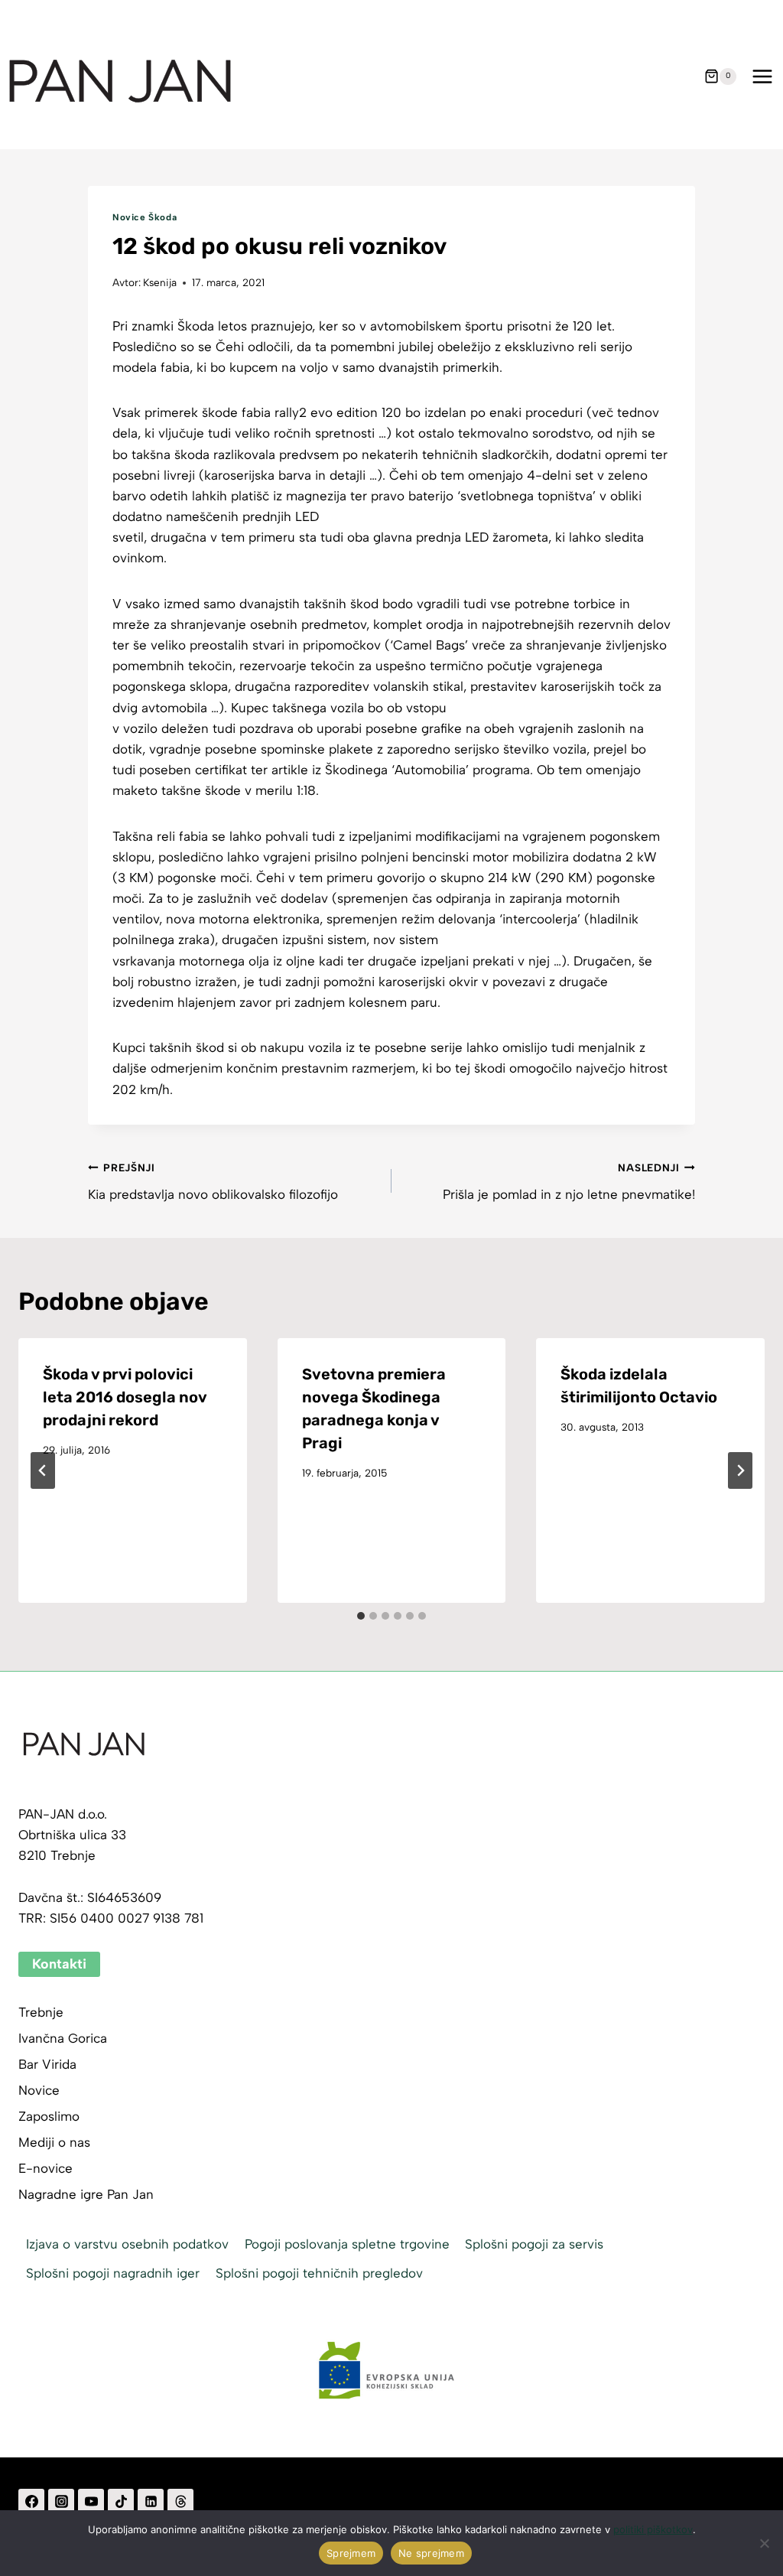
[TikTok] (121, 2502)
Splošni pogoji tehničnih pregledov (319, 2273)
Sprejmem (351, 2553)
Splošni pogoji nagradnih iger (113, 2273)
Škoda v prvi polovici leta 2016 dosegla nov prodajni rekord (125, 1397)
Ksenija (160, 282)
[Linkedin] (151, 2502)
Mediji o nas (54, 2142)
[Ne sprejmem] (764, 2543)
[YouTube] (91, 2502)
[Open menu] (762, 76)
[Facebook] (31, 2502)
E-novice (45, 2168)
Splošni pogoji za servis (534, 2244)
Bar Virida (47, 2064)
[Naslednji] (740, 1470)
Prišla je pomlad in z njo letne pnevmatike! (569, 1182)
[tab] (361, 1616)
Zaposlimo (49, 2116)
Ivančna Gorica (63, 2038)
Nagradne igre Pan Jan (86, 2194)
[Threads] (180, 2502)
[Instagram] (61, 2502)
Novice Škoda (145, 217)
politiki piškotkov (653, 2529)
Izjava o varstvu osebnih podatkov (127, 2244)
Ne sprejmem (431, 2553)
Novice (39, 2090)
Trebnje (41, 2012)
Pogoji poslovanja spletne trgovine (347, 2244)
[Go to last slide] (43, 1470)
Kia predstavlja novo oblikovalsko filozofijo (213, 1182)
